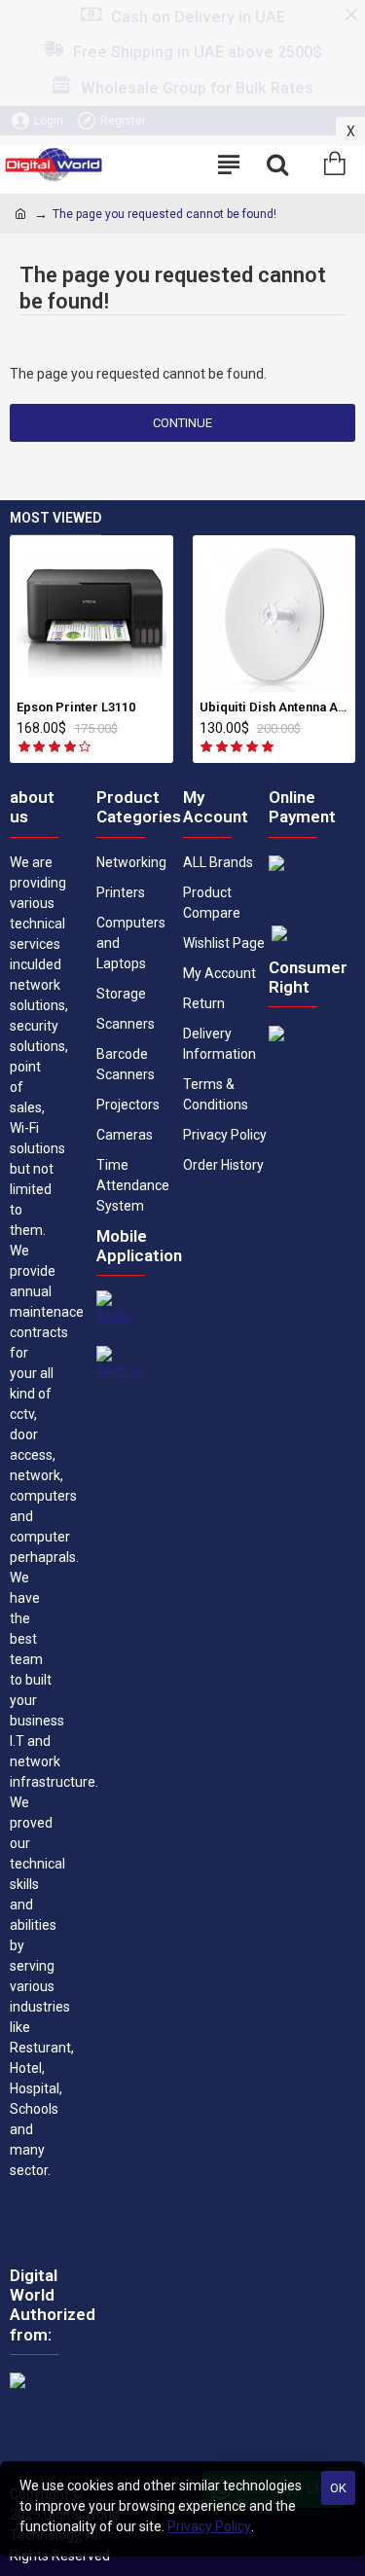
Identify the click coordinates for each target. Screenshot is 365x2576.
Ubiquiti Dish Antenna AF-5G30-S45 (274, 707)
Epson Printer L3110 (76, 707)
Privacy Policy (209, 2526)
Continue (182, 423)
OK (338, 2488)
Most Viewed (55, 518)
